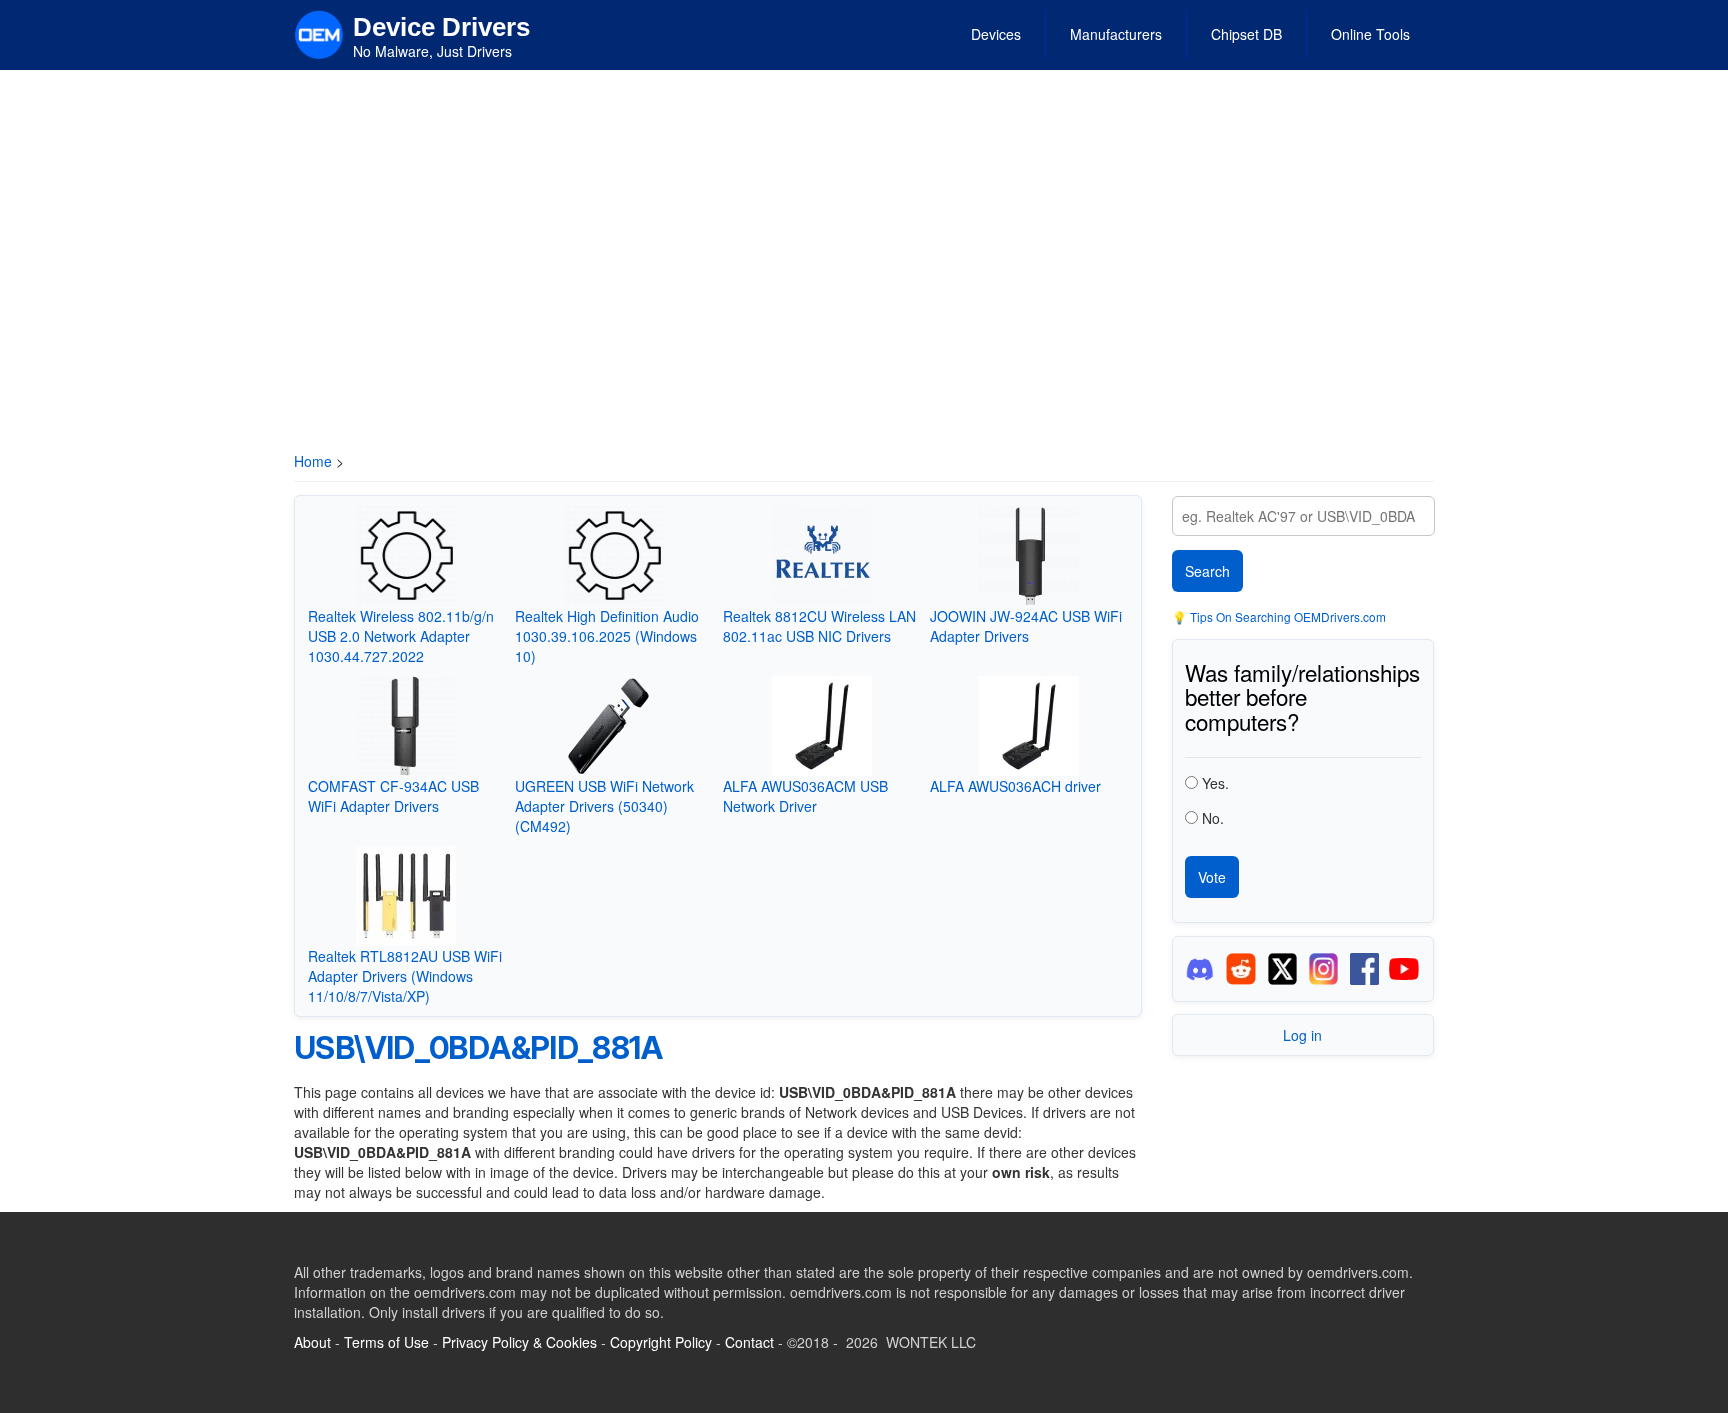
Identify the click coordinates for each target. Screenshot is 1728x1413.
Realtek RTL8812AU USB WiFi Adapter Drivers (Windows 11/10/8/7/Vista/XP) (405, 976)
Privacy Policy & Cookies (519, 1342)
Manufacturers (1116, 34)
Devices (996, 34)
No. (1213, 818)
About (312, 1342)
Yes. (1215, 783)
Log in (1302, 1035)
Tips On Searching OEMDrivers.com (1286, 616)
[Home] (319, 33)
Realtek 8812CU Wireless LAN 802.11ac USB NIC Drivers (819, 626)
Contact (749, 1342)
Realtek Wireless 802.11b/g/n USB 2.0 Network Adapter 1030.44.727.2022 (401, 636)
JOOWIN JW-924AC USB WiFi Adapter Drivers (1026, 626)
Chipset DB (1246, 34)
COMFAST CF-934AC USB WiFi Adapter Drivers (393, 796)
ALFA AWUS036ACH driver (1015, 786)
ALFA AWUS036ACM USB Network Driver (805, 796)
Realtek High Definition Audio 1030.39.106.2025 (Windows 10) (607, 636)
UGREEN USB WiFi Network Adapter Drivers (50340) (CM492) (604, 806)
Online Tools (1370, 34)
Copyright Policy (661, 1342)
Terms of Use (386, 1342)
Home (313, 461)
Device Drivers (441, 27)
